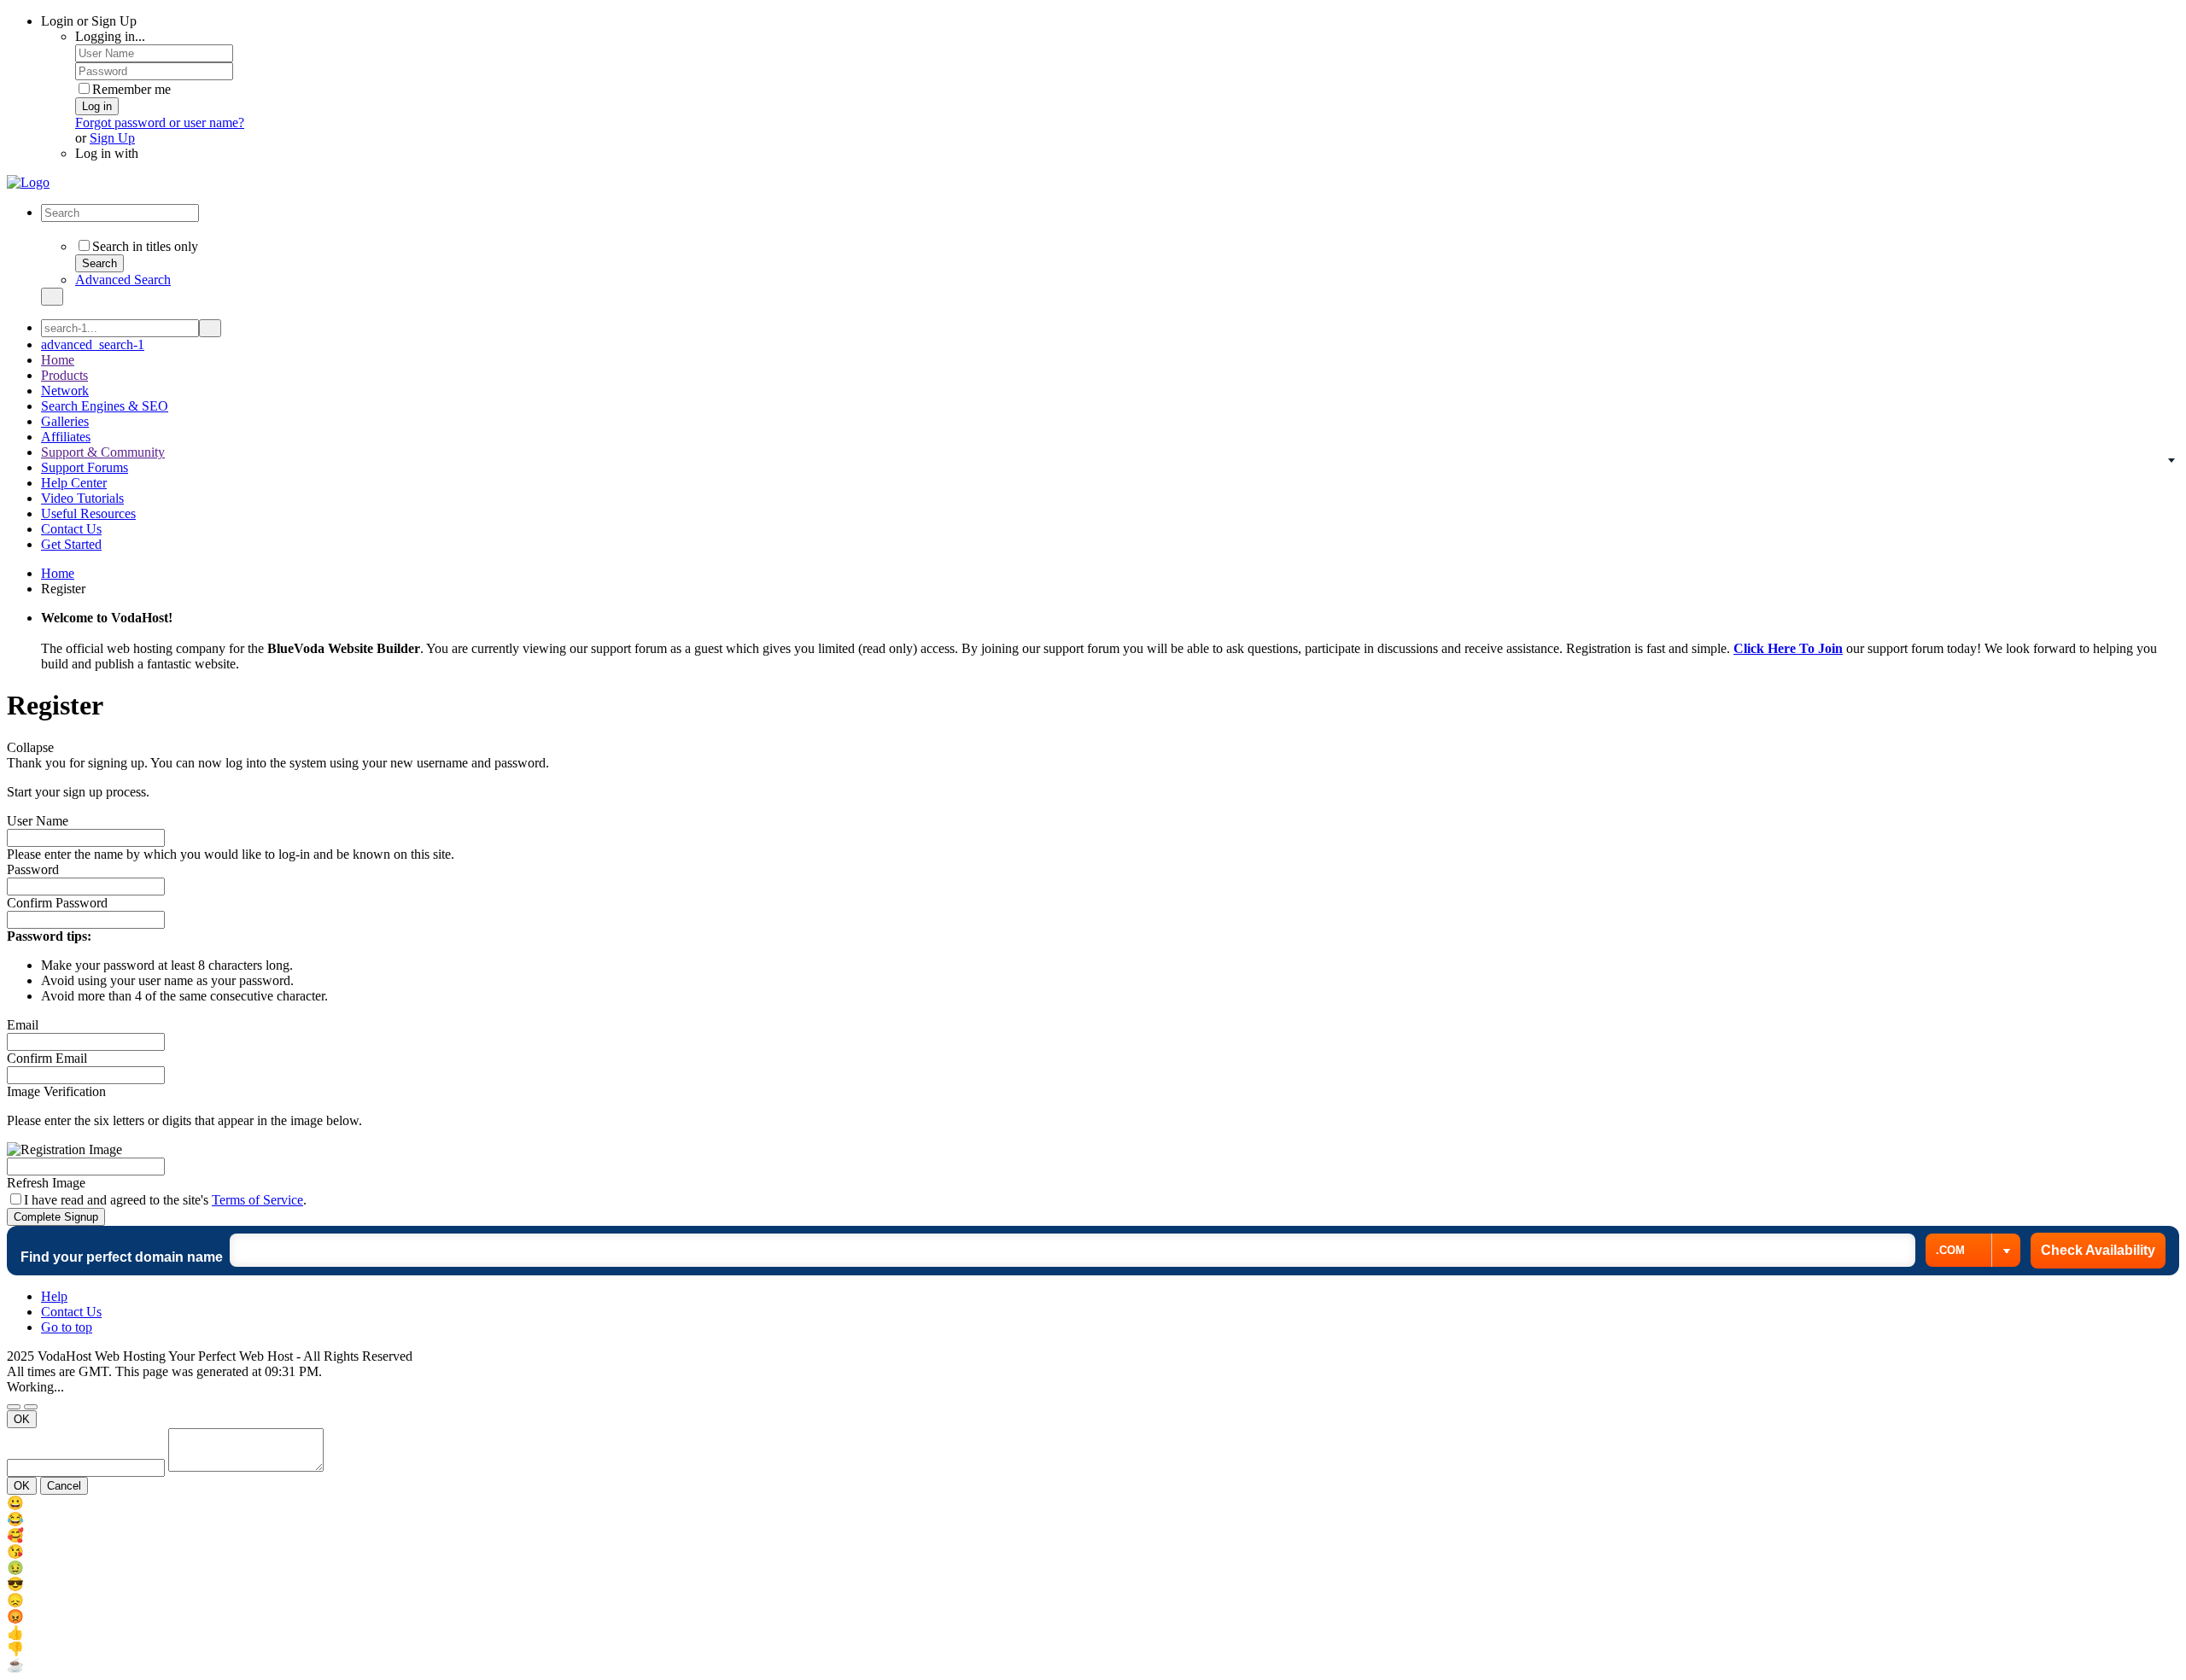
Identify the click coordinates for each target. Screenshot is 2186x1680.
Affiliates (66, 437)
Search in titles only (145, 246)
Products (64, 375)
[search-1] (210, 328)
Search (99, 263)
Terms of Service (257, 1200)
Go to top (67, 1327)
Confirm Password (57, 903)
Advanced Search (123, 280)
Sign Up (112, 138)
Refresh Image (46, 1183)
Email (23, 1025)
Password (33, 869)
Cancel (64, 1486)
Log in (97, 106)
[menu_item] (1093, 1503)
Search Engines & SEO (105, 406)
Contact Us (71, 529)
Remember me (132, 89)
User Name (38, 821)
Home (58, 360)
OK (22, 1419)
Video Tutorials (82, 498)
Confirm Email (47, 1058)
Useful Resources (88, 513)
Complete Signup (56, 1217)
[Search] (52, 297)
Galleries (65, 421)
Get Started (71, 544)
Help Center (74, 483)
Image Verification (56, 1091)
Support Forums (85, 467)
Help (54, 1296)
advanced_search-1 (93, 344)
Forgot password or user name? (160, 122)
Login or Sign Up (91, 21)
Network (65, 391)
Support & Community (103, 452)
